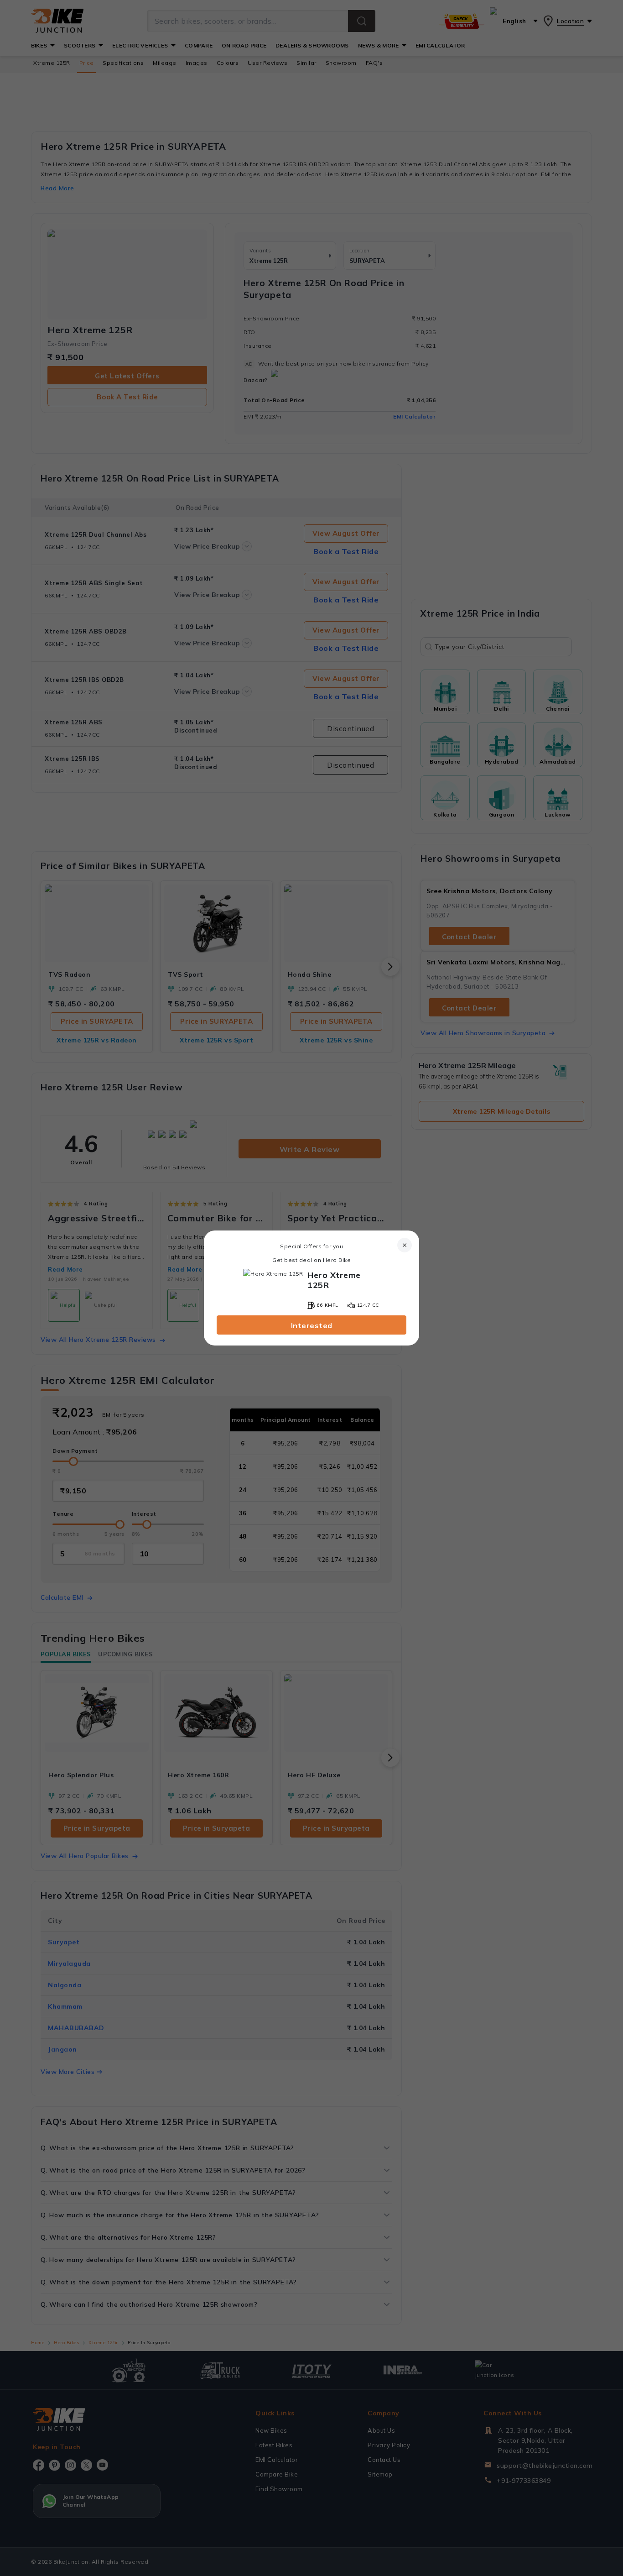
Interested (312, 1325)
